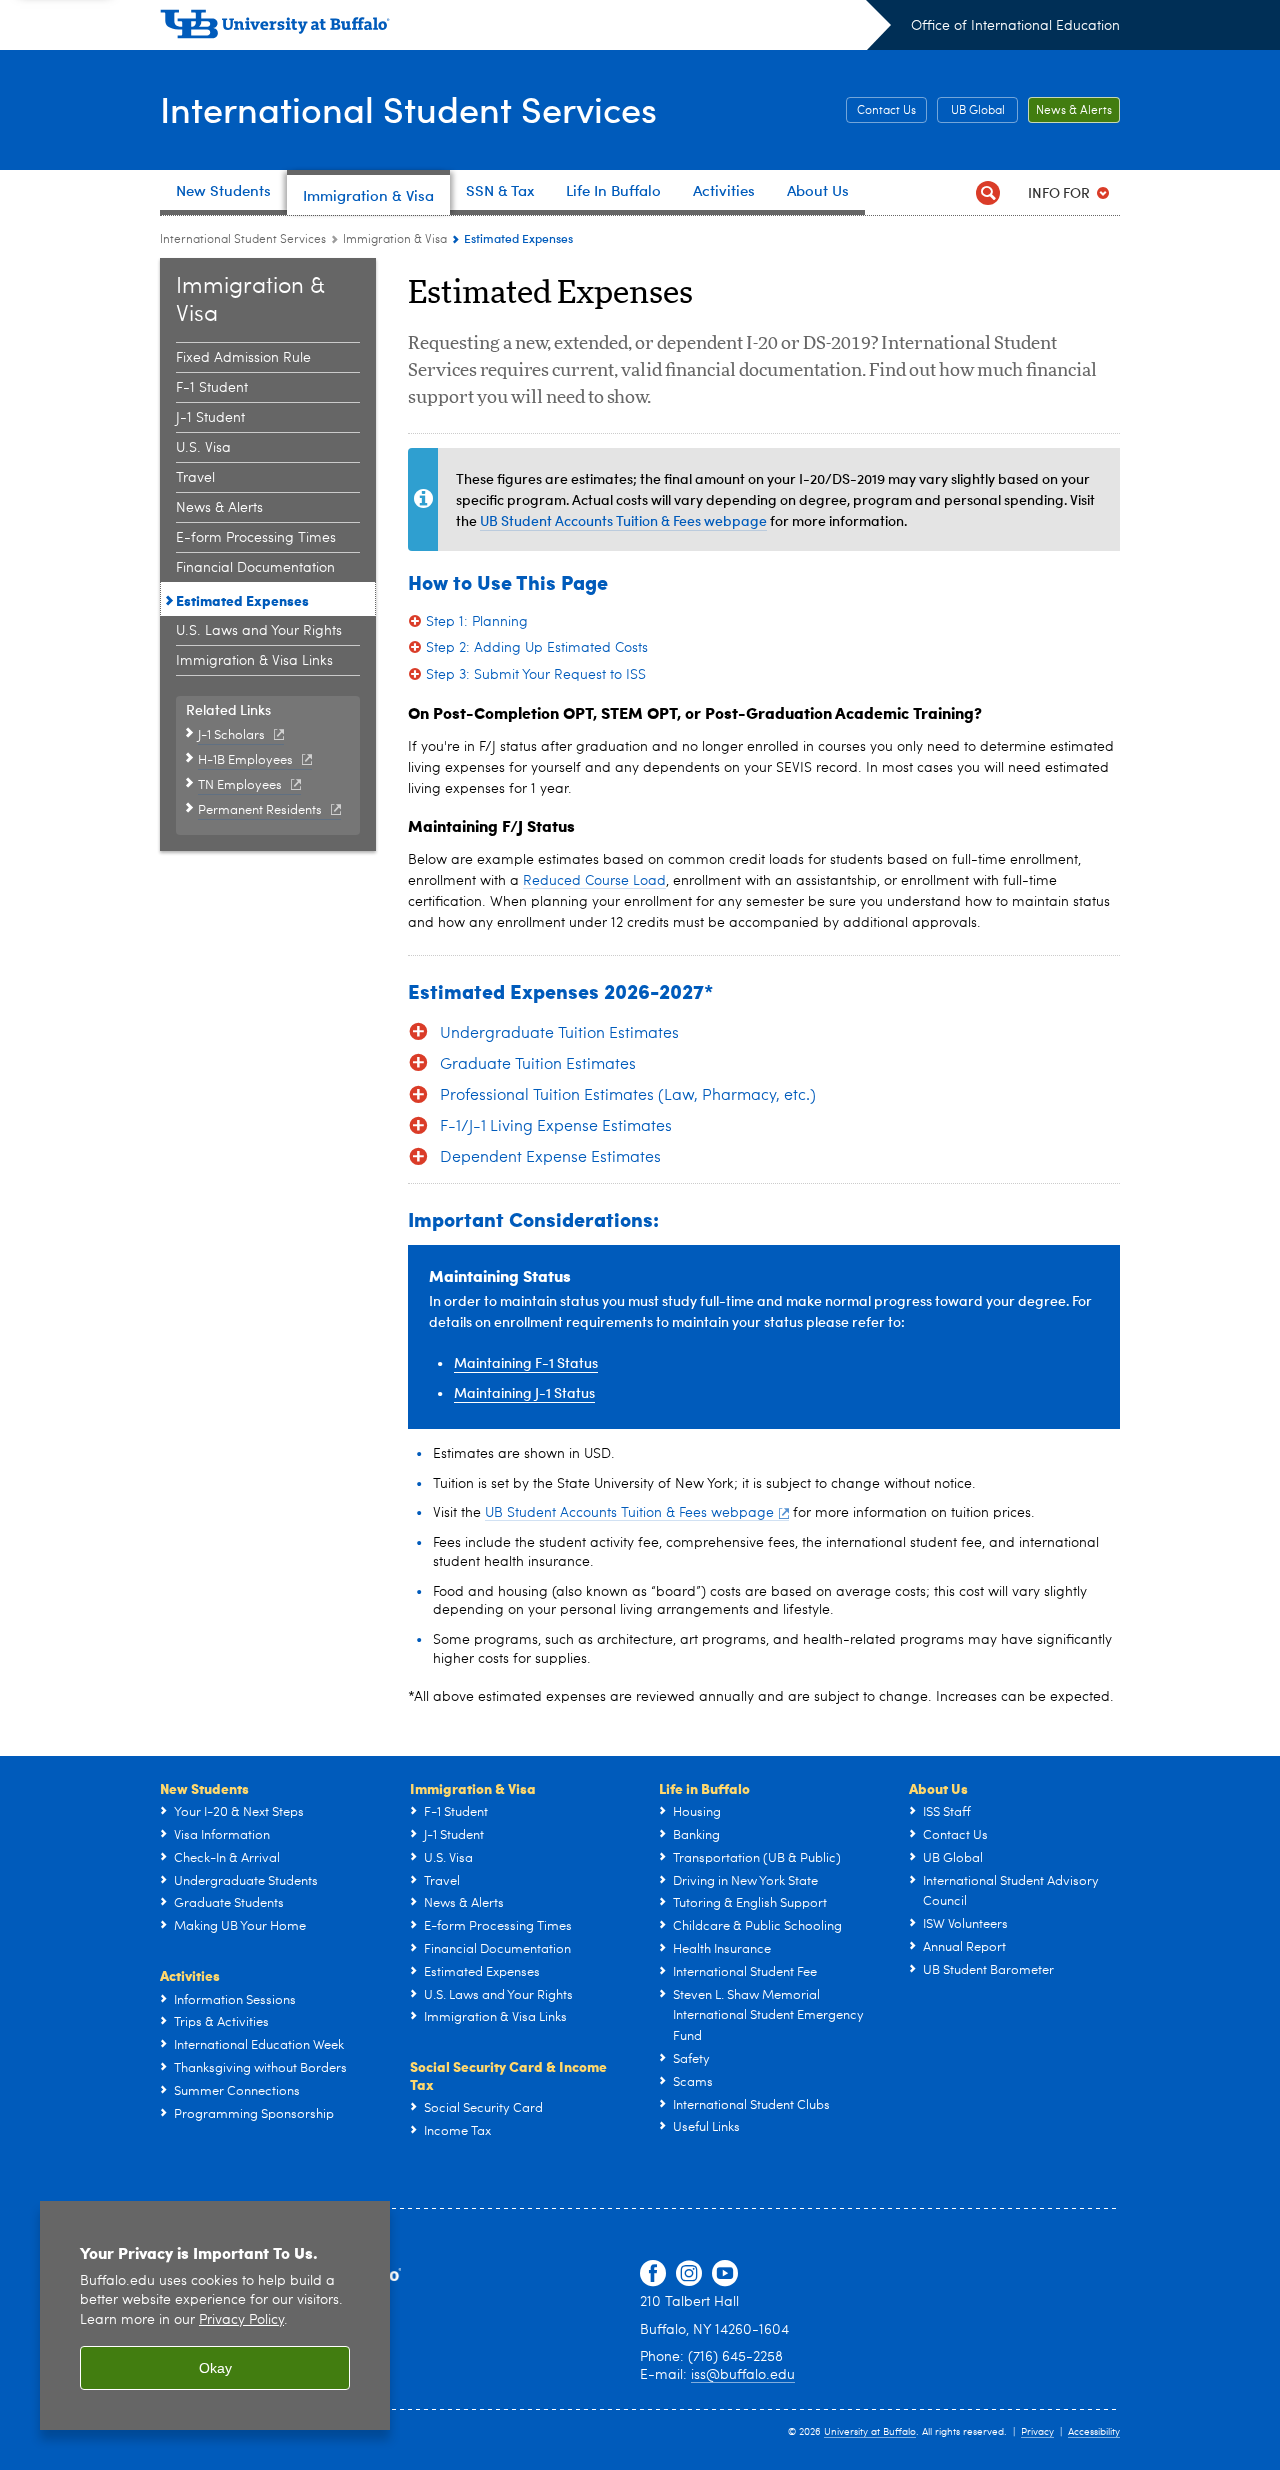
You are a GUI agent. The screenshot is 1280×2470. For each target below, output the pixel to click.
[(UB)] (525, 28)
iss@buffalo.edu (743, 2375)
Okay (215, 2368)
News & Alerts (1074, 111)
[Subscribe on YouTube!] (725, 2274)
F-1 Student (212, 388)
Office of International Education (1015, 26)
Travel (195, 478)
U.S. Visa (203, 448)
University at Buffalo (870, 2432)
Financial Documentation (255, 568)
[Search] (987, 192)
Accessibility (1094, 2432)
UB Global (978, 111)
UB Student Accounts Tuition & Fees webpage (623, 520)
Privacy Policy (241, 2320)
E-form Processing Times (256, 538)
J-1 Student (210, 418)
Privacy (1037, 2432)
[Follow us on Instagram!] (689, 2274)
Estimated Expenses (242, 600)
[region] (215, 2315)
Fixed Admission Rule (243, 358)
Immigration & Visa (395, 240)
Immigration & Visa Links (254, 661)
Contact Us (886, 111)
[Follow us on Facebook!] (653, 2274)
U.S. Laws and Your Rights (259, 631)
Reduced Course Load (594, 881)
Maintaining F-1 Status (526, 1362)
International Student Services (408, 108)
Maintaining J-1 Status (524, 1392)
